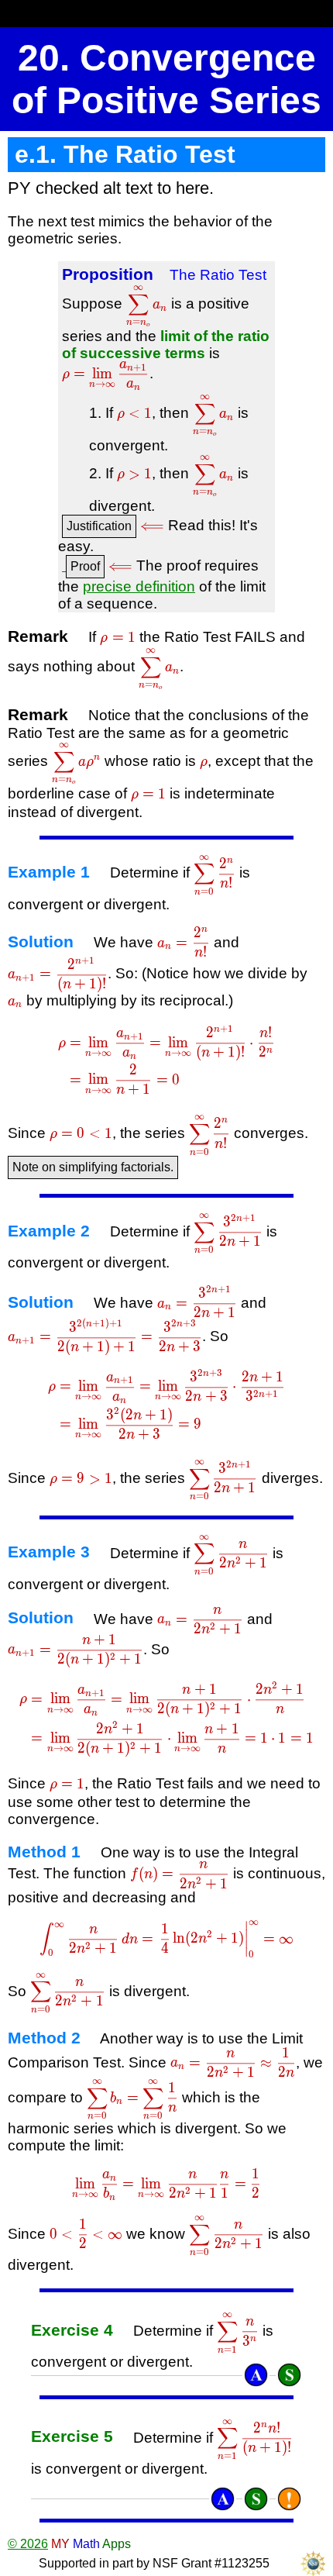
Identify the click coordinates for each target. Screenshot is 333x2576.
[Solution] (289, 2375)
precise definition (139, 586)
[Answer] (256, 2375)
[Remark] (289, 2499)
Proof (85, 566)
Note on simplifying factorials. (93, 1167)
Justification (99, 526)
